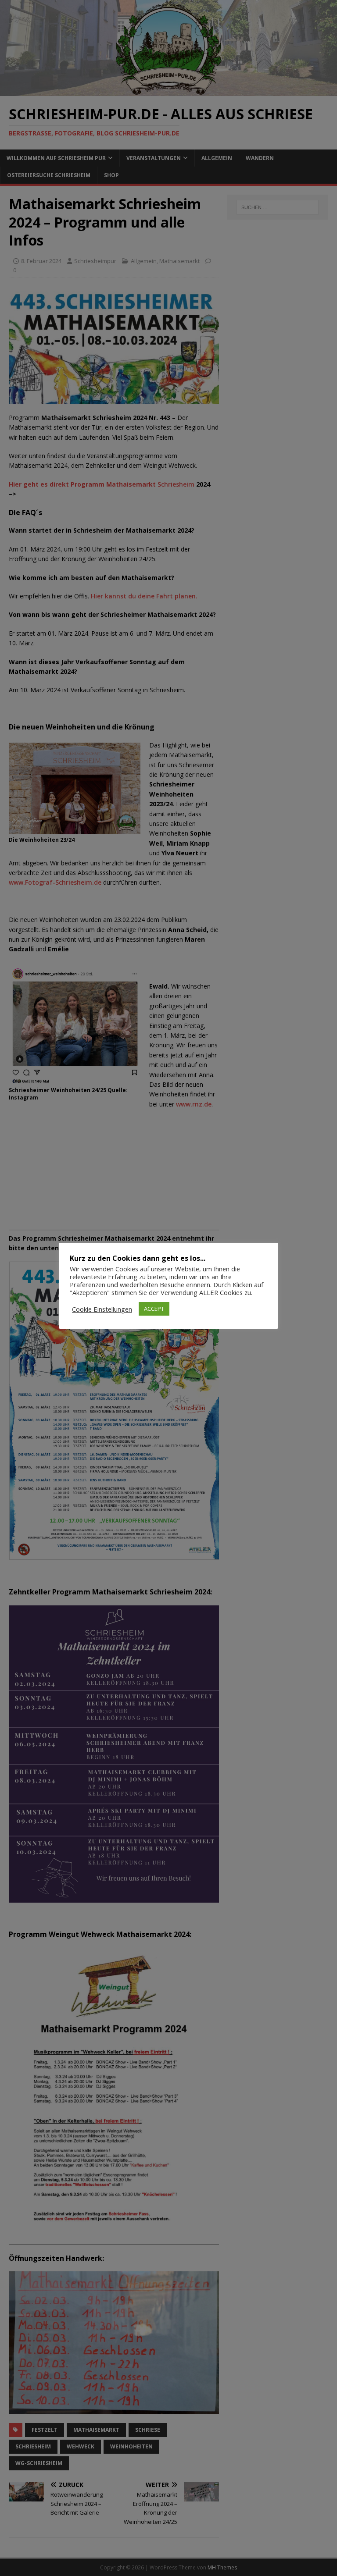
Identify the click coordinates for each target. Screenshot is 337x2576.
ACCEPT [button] (154, 1309)
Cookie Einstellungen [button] (102, 1309)
